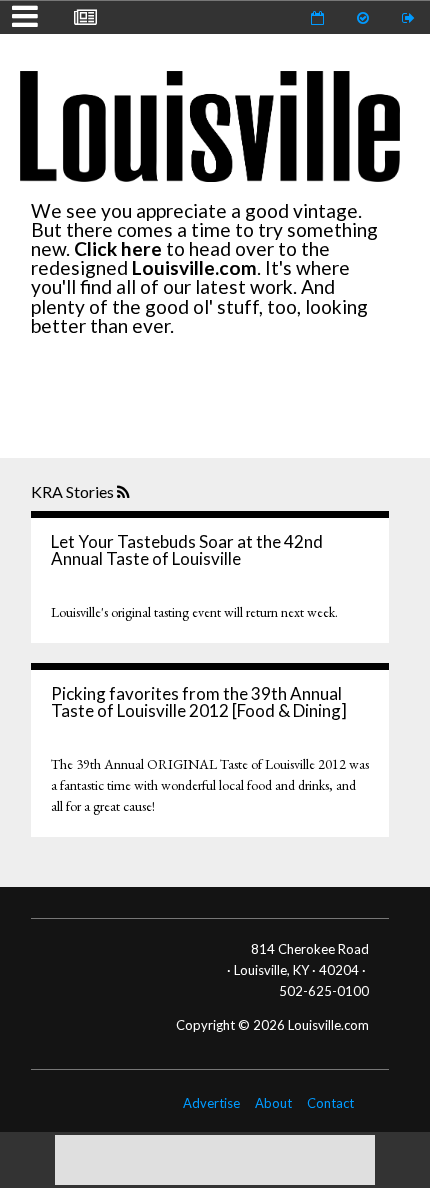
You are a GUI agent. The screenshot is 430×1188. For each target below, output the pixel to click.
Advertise (211, 1103)
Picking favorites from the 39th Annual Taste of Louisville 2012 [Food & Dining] (199, 702)
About (273, 1103)
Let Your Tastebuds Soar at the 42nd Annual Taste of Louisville (187, 550)
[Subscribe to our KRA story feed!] (125, 493)
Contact (330, 1103)
